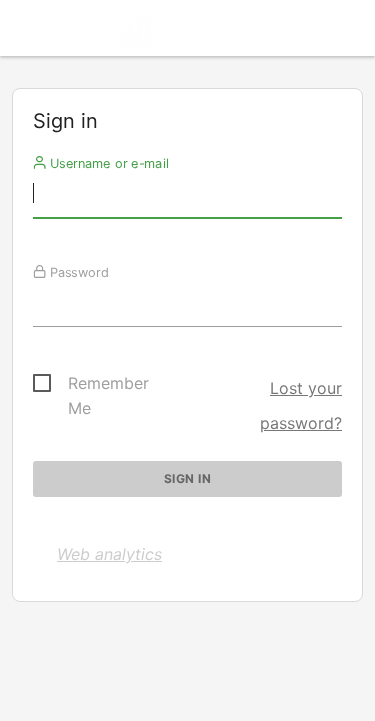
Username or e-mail (107, 163)
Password (77, 272)
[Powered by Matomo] (188, 33)
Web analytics (109, 554)
